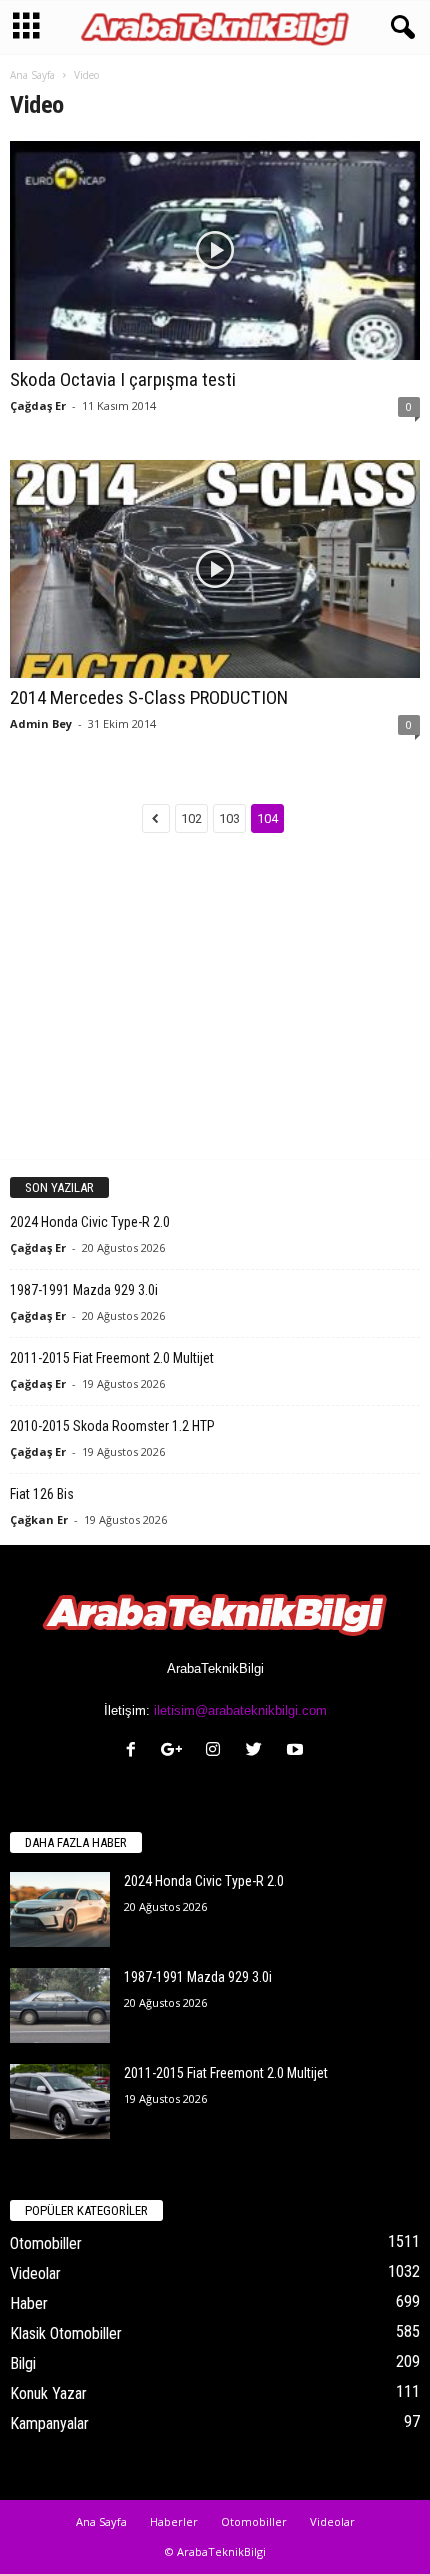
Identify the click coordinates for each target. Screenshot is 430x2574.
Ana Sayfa (32, 75)
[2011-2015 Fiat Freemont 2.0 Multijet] (60, 2101)
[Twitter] (258, 1751)
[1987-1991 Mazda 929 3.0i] (60, 2005)
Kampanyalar (49, 2423)
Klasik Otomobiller (66, 2333)
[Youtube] (297, 1751)
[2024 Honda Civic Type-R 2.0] (60, 1909)
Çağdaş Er (38, 405)
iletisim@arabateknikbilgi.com (240, 1710)
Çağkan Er (39, 1519)
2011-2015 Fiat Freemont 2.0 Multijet (112, 1358)
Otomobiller (46, 2243)
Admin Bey (41, 723)
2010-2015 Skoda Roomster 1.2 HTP (112, 1426)
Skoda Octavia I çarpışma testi (123, 379)
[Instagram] (217, 1751)
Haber (29, 2303)
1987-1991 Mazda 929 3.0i (84, 1290)
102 (191, 818)
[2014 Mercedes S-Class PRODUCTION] (215, 569)
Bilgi (23, 2363)
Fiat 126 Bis (42, 1494)
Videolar (35, 2273)
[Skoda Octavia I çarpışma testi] (215, 250)
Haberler (174, 2521)
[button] (399, 28)
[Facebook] (135, 1751)
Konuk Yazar (48, 2393)
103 (229, 818)
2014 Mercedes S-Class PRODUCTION (149, 697)
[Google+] (176, 1751)
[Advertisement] (215, 1013)
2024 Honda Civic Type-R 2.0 (90, 1222)
